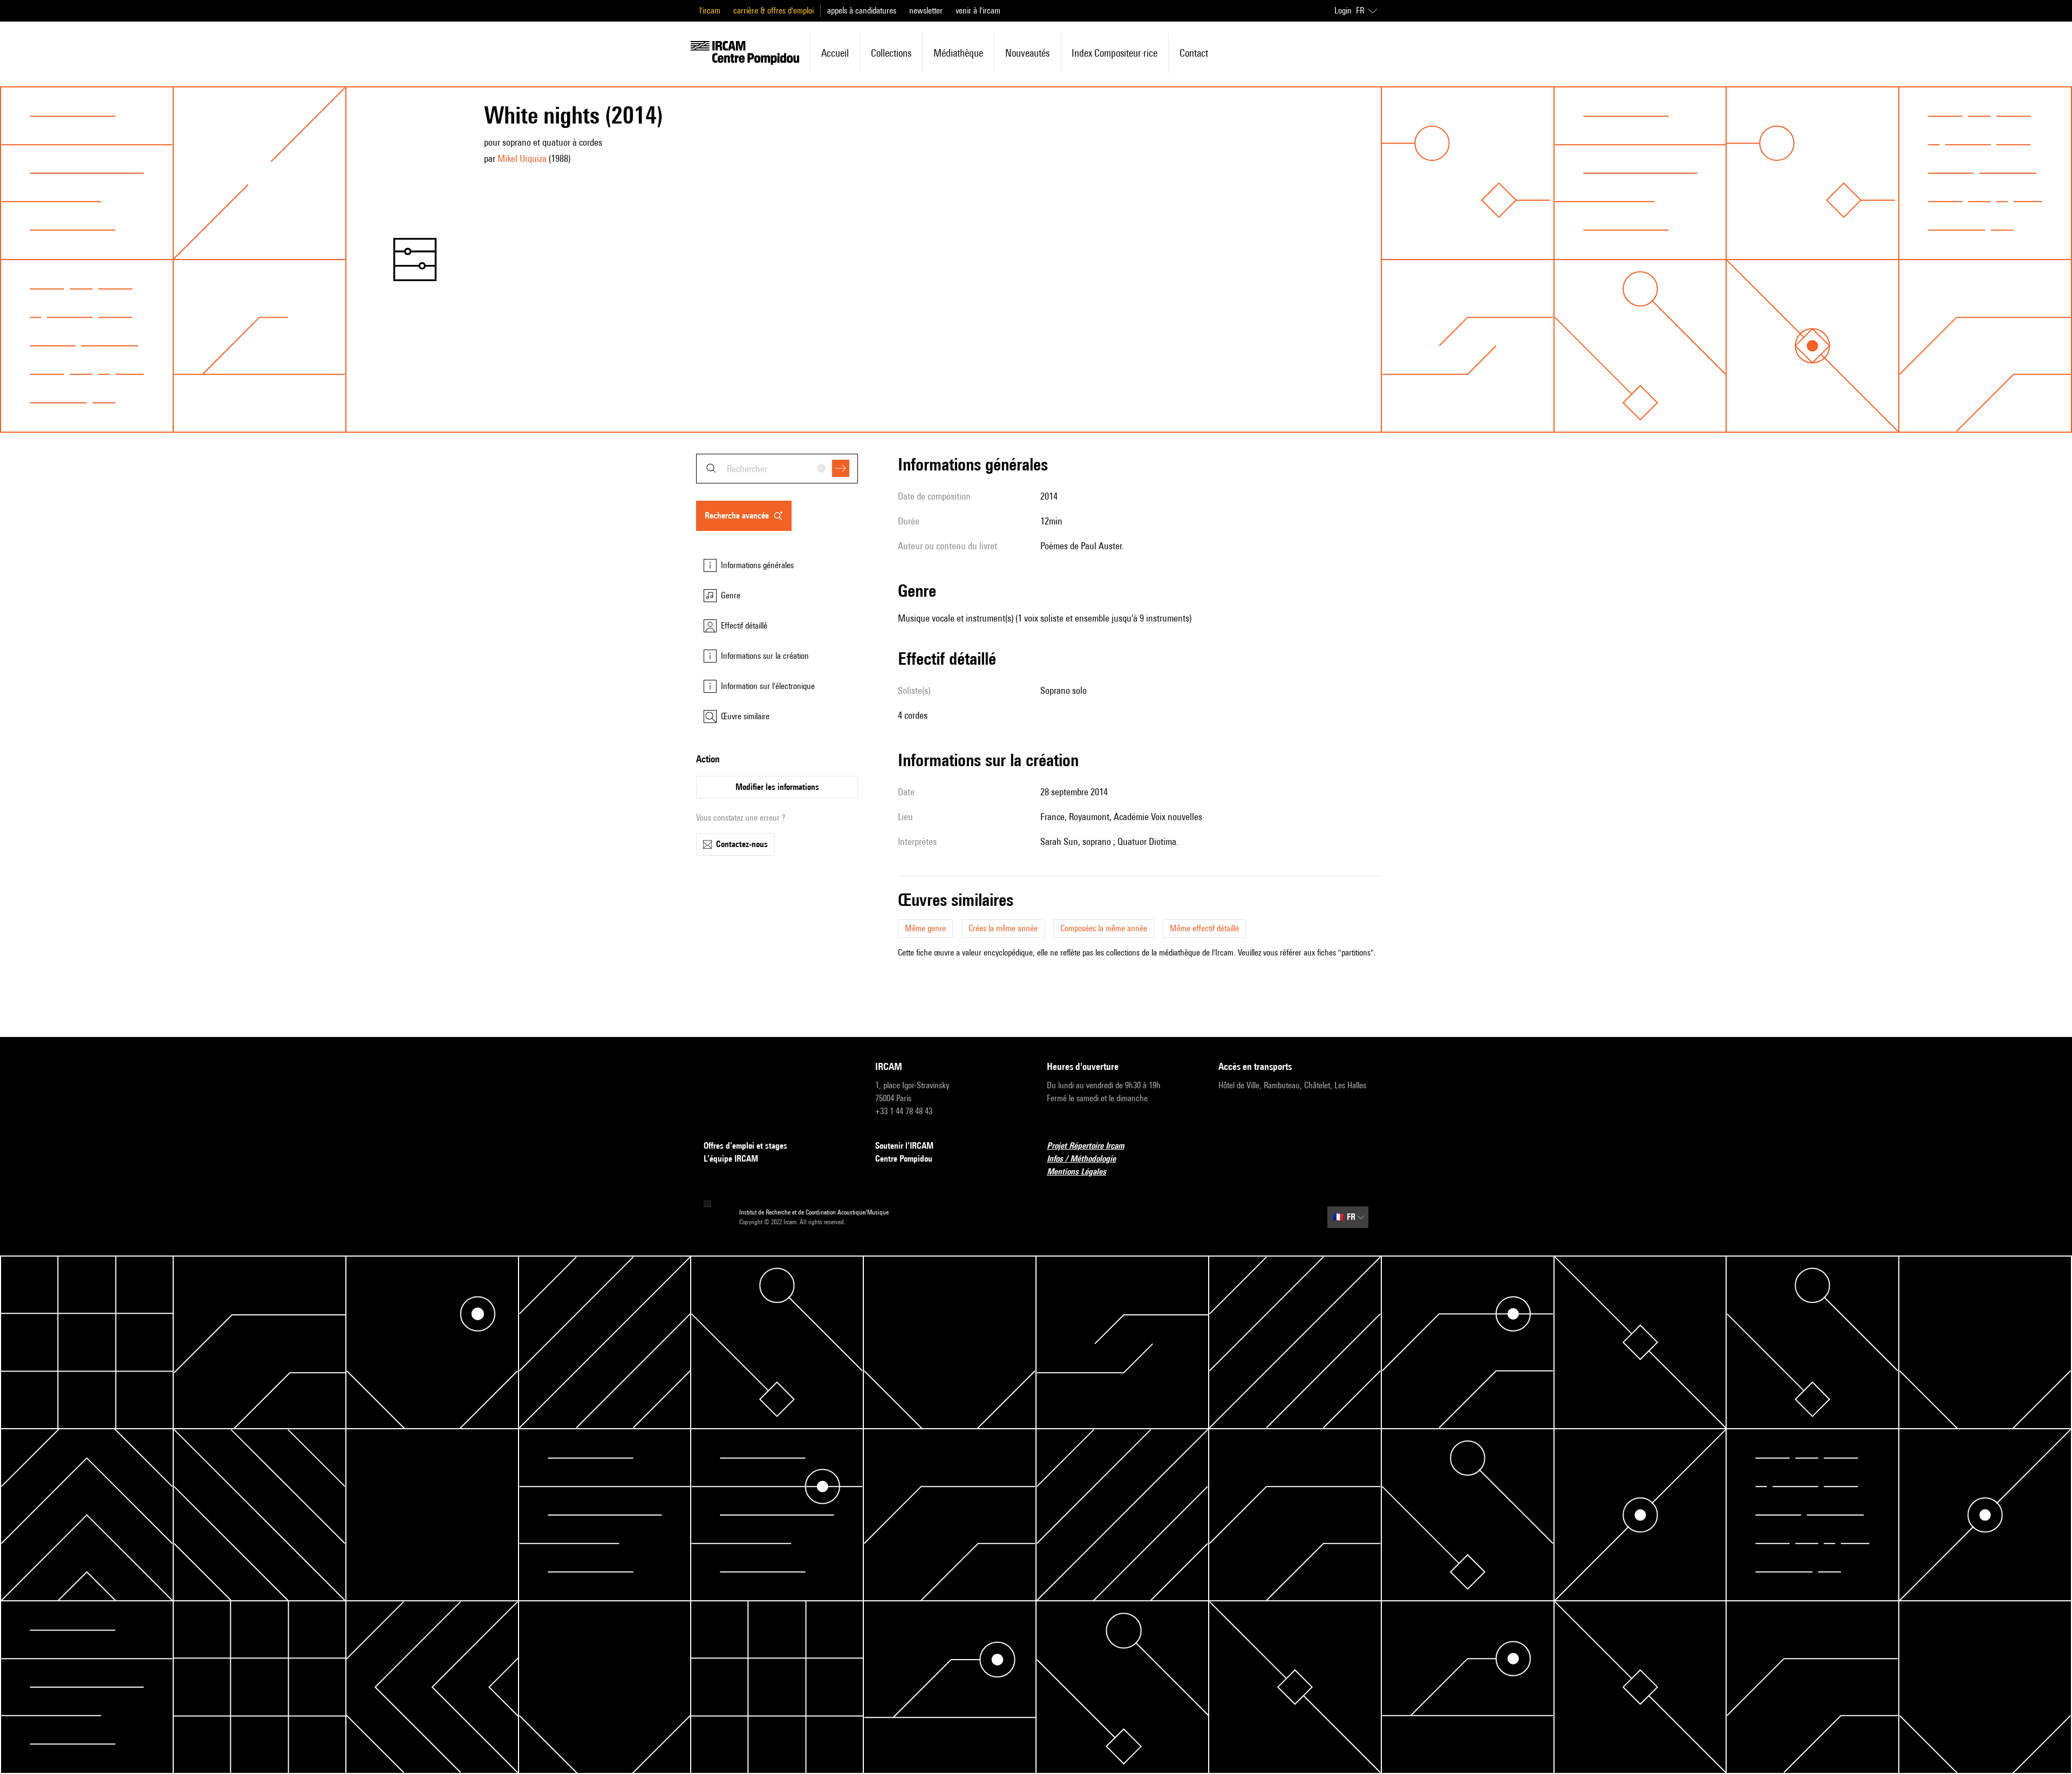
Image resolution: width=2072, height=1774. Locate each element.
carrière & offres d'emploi (773, 11)
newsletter (926, 11)
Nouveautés (1027, 53)
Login (1343, 11)
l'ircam (710, 11)
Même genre (925, 928)
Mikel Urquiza (522, 158)
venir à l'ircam (978, 11)
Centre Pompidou (904, 1159)
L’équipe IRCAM (731, 1159)
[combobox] (777, 469)
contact (1194, 53)
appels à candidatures (862, 11)
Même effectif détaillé (1204, 928)
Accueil (835, 53)
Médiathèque (958, 53)
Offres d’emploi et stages (745, 1146)
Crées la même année (1003, 928)
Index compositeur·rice (1115, 53)
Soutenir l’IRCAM (904, 1146)
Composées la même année (1104, 928)
